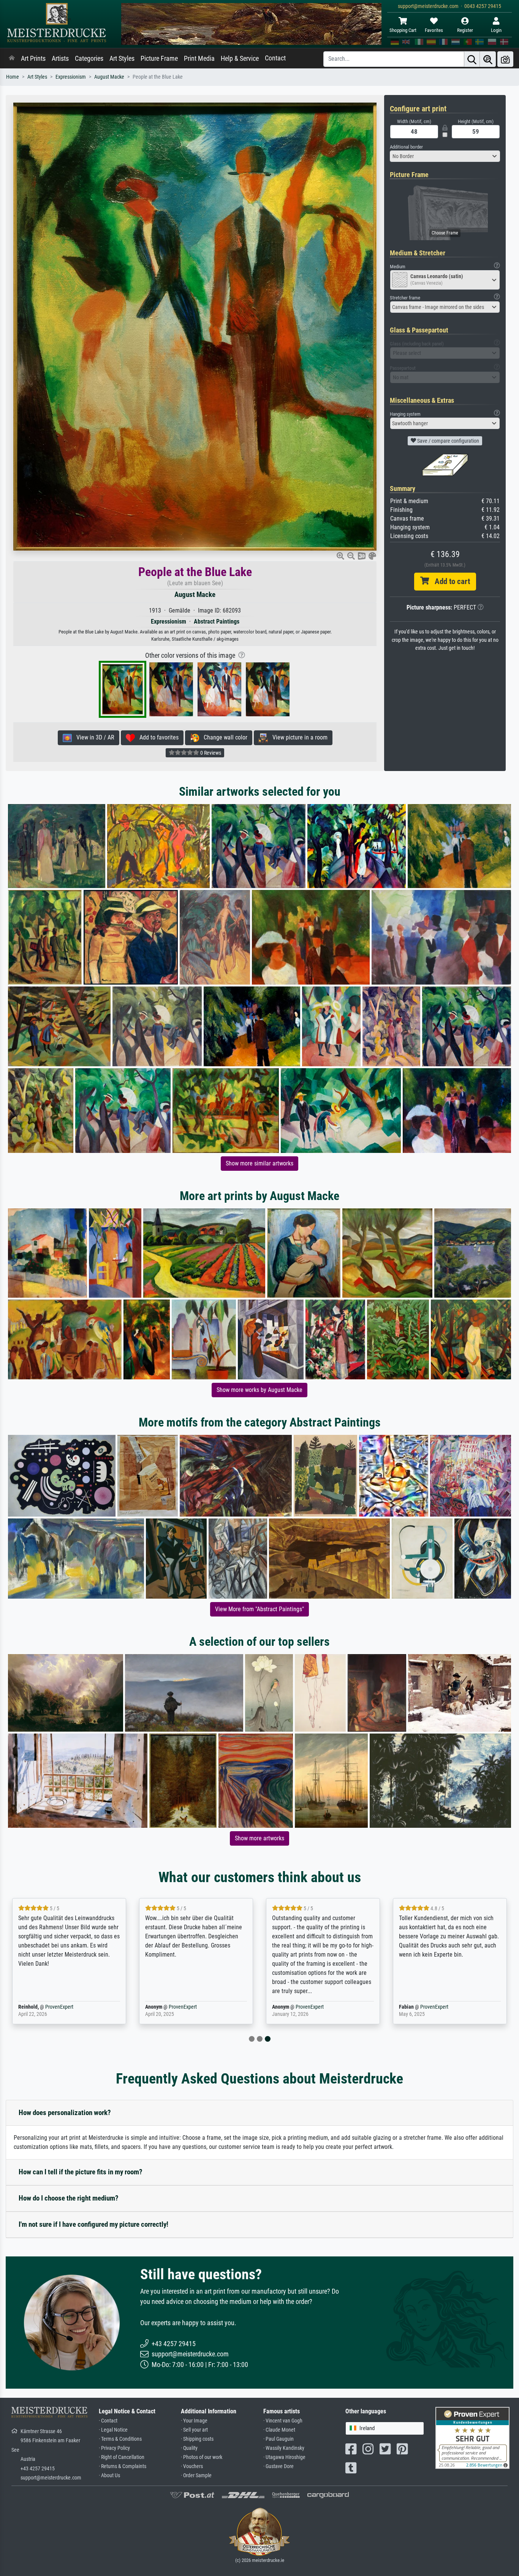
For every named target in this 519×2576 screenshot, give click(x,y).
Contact (275, 58)
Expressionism (71, 77)
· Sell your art (194, 2430)
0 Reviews (210, 753)
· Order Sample (196, 2475)
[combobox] (445, 156)
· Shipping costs (197, 2439)
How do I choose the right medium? (69, 2198)
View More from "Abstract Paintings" (259, 1609)
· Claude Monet (279, 2430)
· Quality (189, 2448)
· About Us (109, 2475)
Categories (89, 59)
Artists (60, 59)
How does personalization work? (65, 2113)
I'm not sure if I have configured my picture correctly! (93, 2224)
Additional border (406, 147)
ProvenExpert (59, 2007)
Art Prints (33, 59)
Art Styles (122, 59)
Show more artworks (259, 1838)
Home (13, 77)
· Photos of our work (202, 2457)
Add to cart (449, 581)
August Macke (109, 77)
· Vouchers (192, 2466)
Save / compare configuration (448, 441)
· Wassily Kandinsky (284, 2448)
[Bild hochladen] (505, 59)
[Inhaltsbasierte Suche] (488, 59)
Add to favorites (157, 737)
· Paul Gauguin (278, 2439)
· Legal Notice (113, 2430)
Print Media (199, 59)
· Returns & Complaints (123, 2466)
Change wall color (223, 737)
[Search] (472, 59)
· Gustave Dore (278, 2466)
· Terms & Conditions (120, 2439)
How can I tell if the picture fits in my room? (81, 2172)
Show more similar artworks (259, 1163)
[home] (12, 59)
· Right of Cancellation (122, 2457)
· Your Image (194, 2421)
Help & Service (240, 59)
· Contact (108, 2421)
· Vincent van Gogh (283, 2421)
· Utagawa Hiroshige (284, 2457)
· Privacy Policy (114, 2448)
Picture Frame (159, 59)
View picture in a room (298, 737)
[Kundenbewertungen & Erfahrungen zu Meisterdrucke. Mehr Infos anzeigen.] (472, 2437)
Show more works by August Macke (259, 1390)
